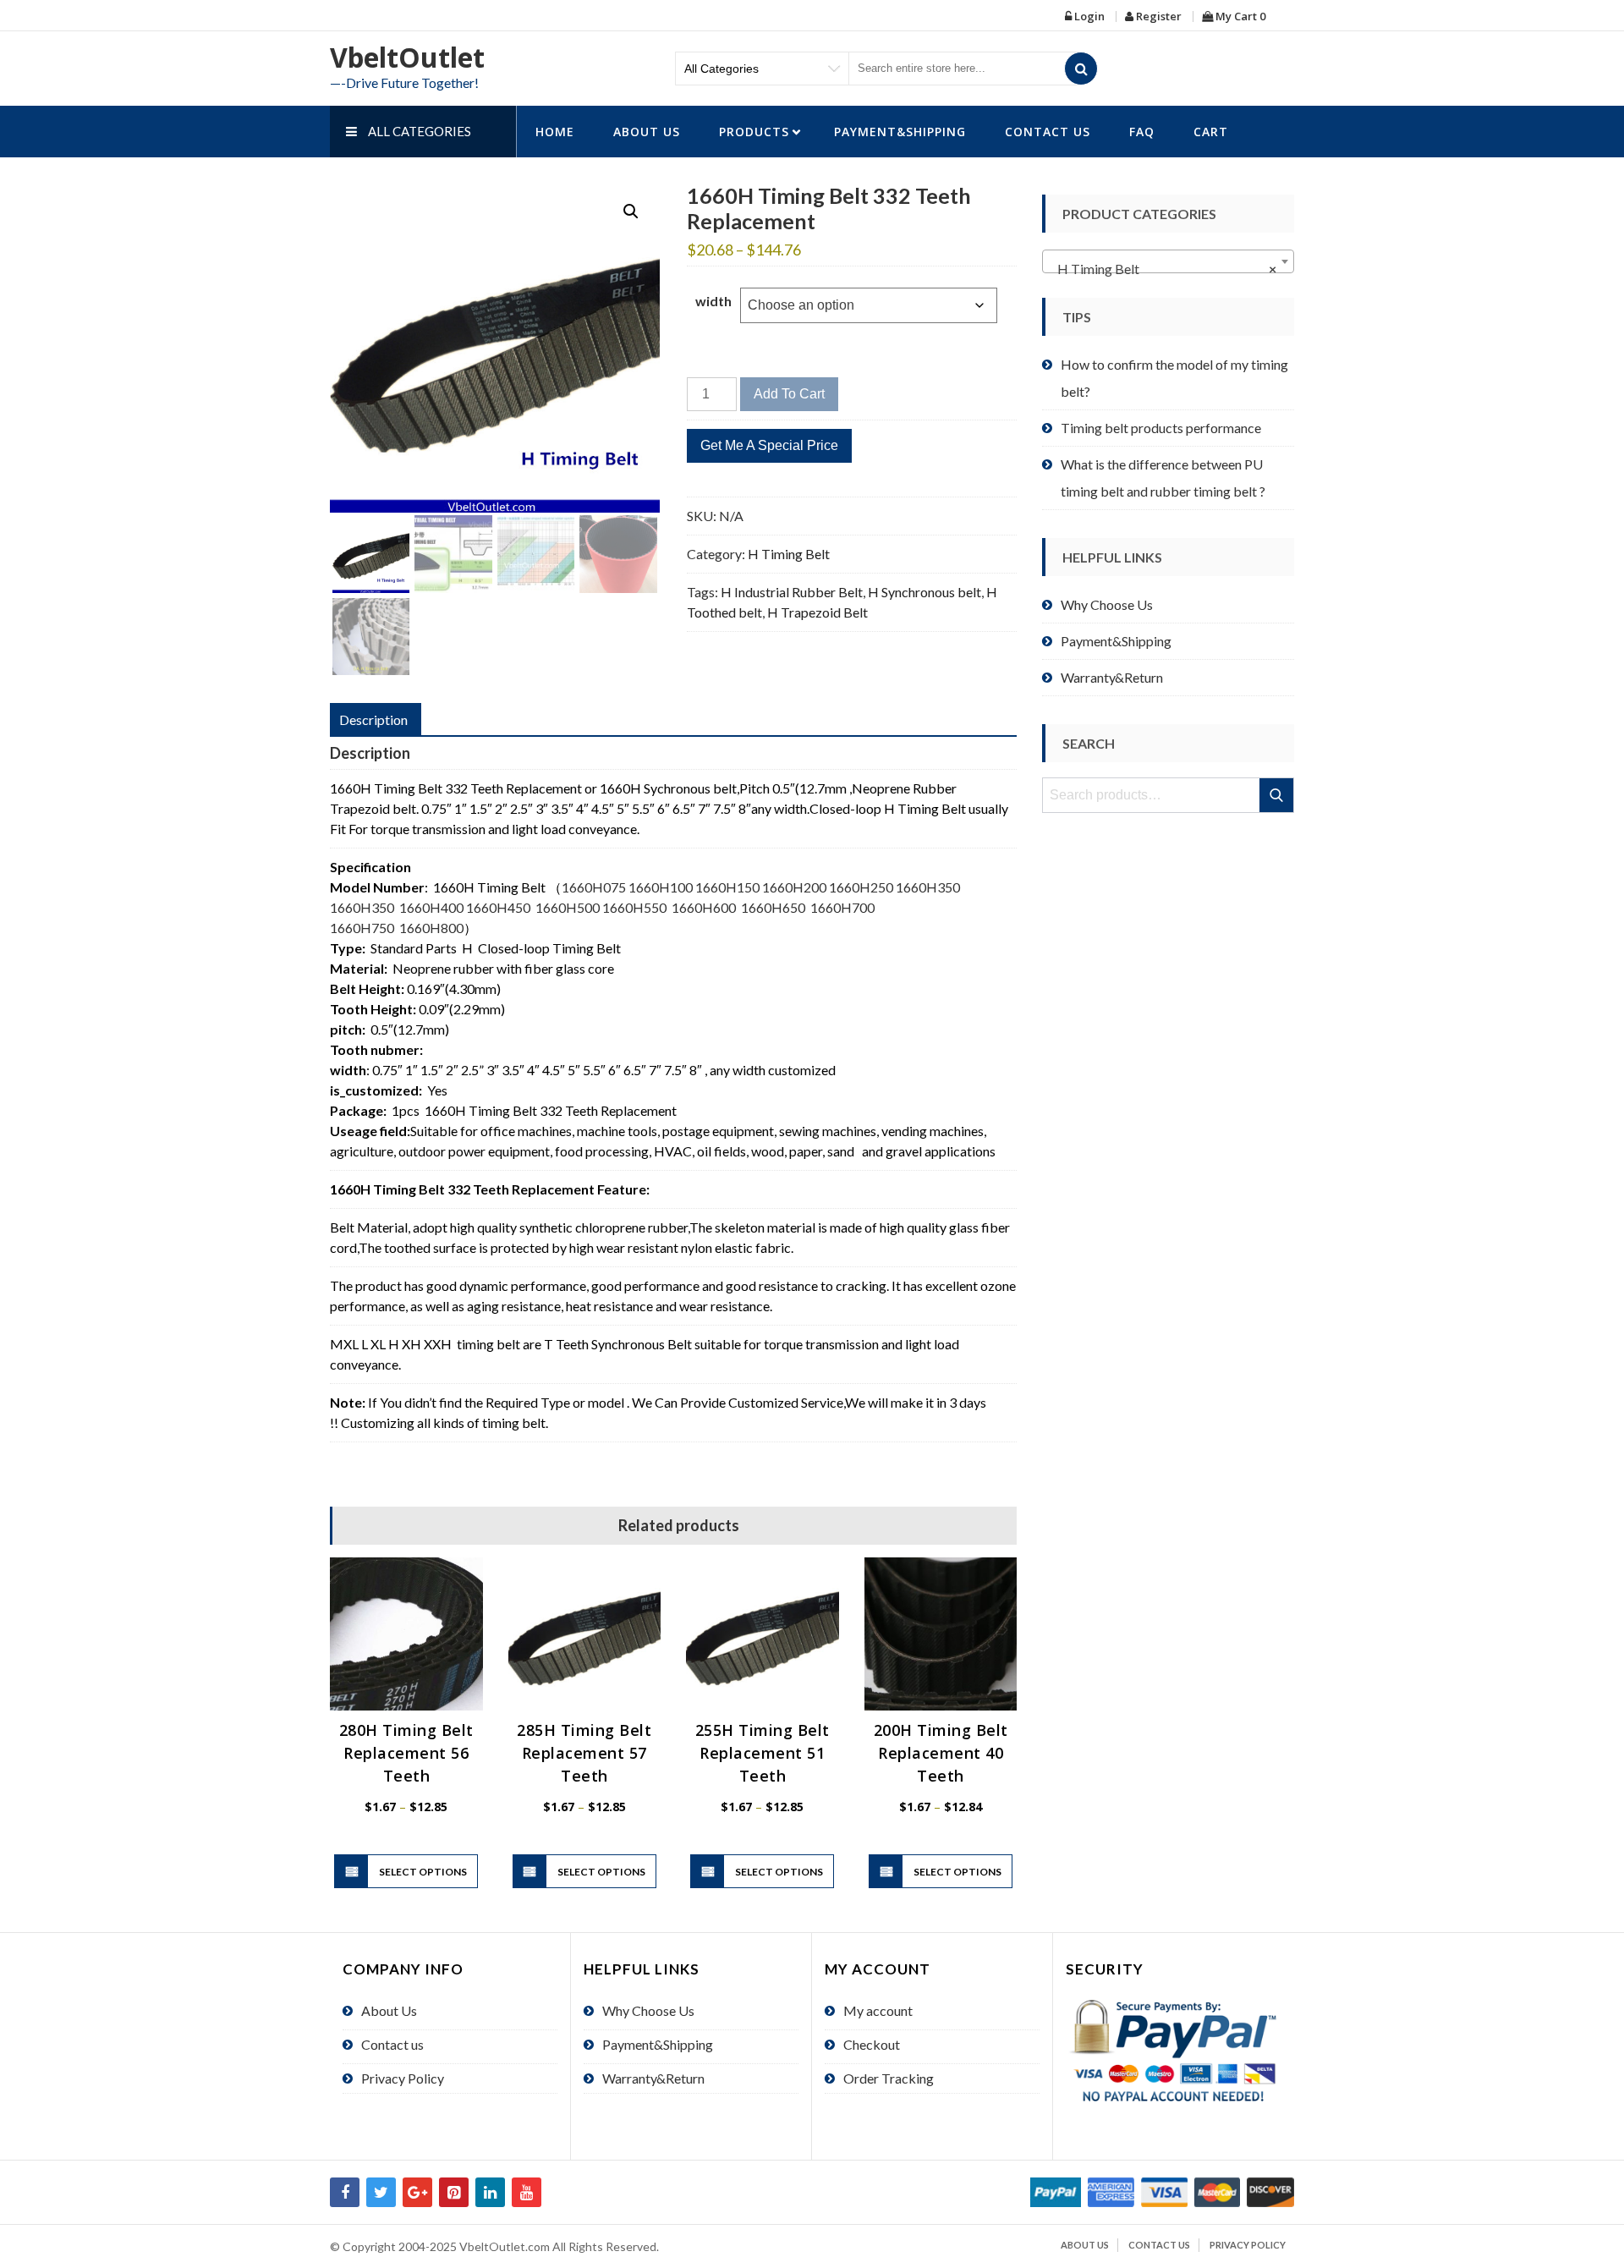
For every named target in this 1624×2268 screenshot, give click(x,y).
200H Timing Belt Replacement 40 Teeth (941, 1753)
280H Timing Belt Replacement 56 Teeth (406, 1753)
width (713, 301)
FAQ (1142, 132)
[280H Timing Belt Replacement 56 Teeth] (406, 1634)
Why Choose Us (1107, 604)
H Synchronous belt (924, 592)
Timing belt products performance (1161, 428)
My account (878, 2010)
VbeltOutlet (407, 57)
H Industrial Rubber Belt (792, 592)
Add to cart (789, 394)
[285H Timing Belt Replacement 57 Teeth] (585, 1634)
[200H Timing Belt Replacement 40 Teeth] (941, 1634)
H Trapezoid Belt (817, 612)
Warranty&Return (1112, 677)
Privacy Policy (403, 2078)
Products (754, 132)
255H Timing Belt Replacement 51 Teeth (763, 1753)
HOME (555, 132)
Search (1278, 795)
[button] (631, 211)
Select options (423, 1872)
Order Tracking (889, 2078)
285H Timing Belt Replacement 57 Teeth (584, 1753)
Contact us (1048, 132)
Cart (1211, 132)
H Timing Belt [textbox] (1163, 269)
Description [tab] (373, 719)
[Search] (1081, 69)
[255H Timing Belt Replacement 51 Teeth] (763, 1634)
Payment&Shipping (900, 132)
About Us (647, 132)
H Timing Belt (789, 554)
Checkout (872, 2044)
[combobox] (1168, 261)
